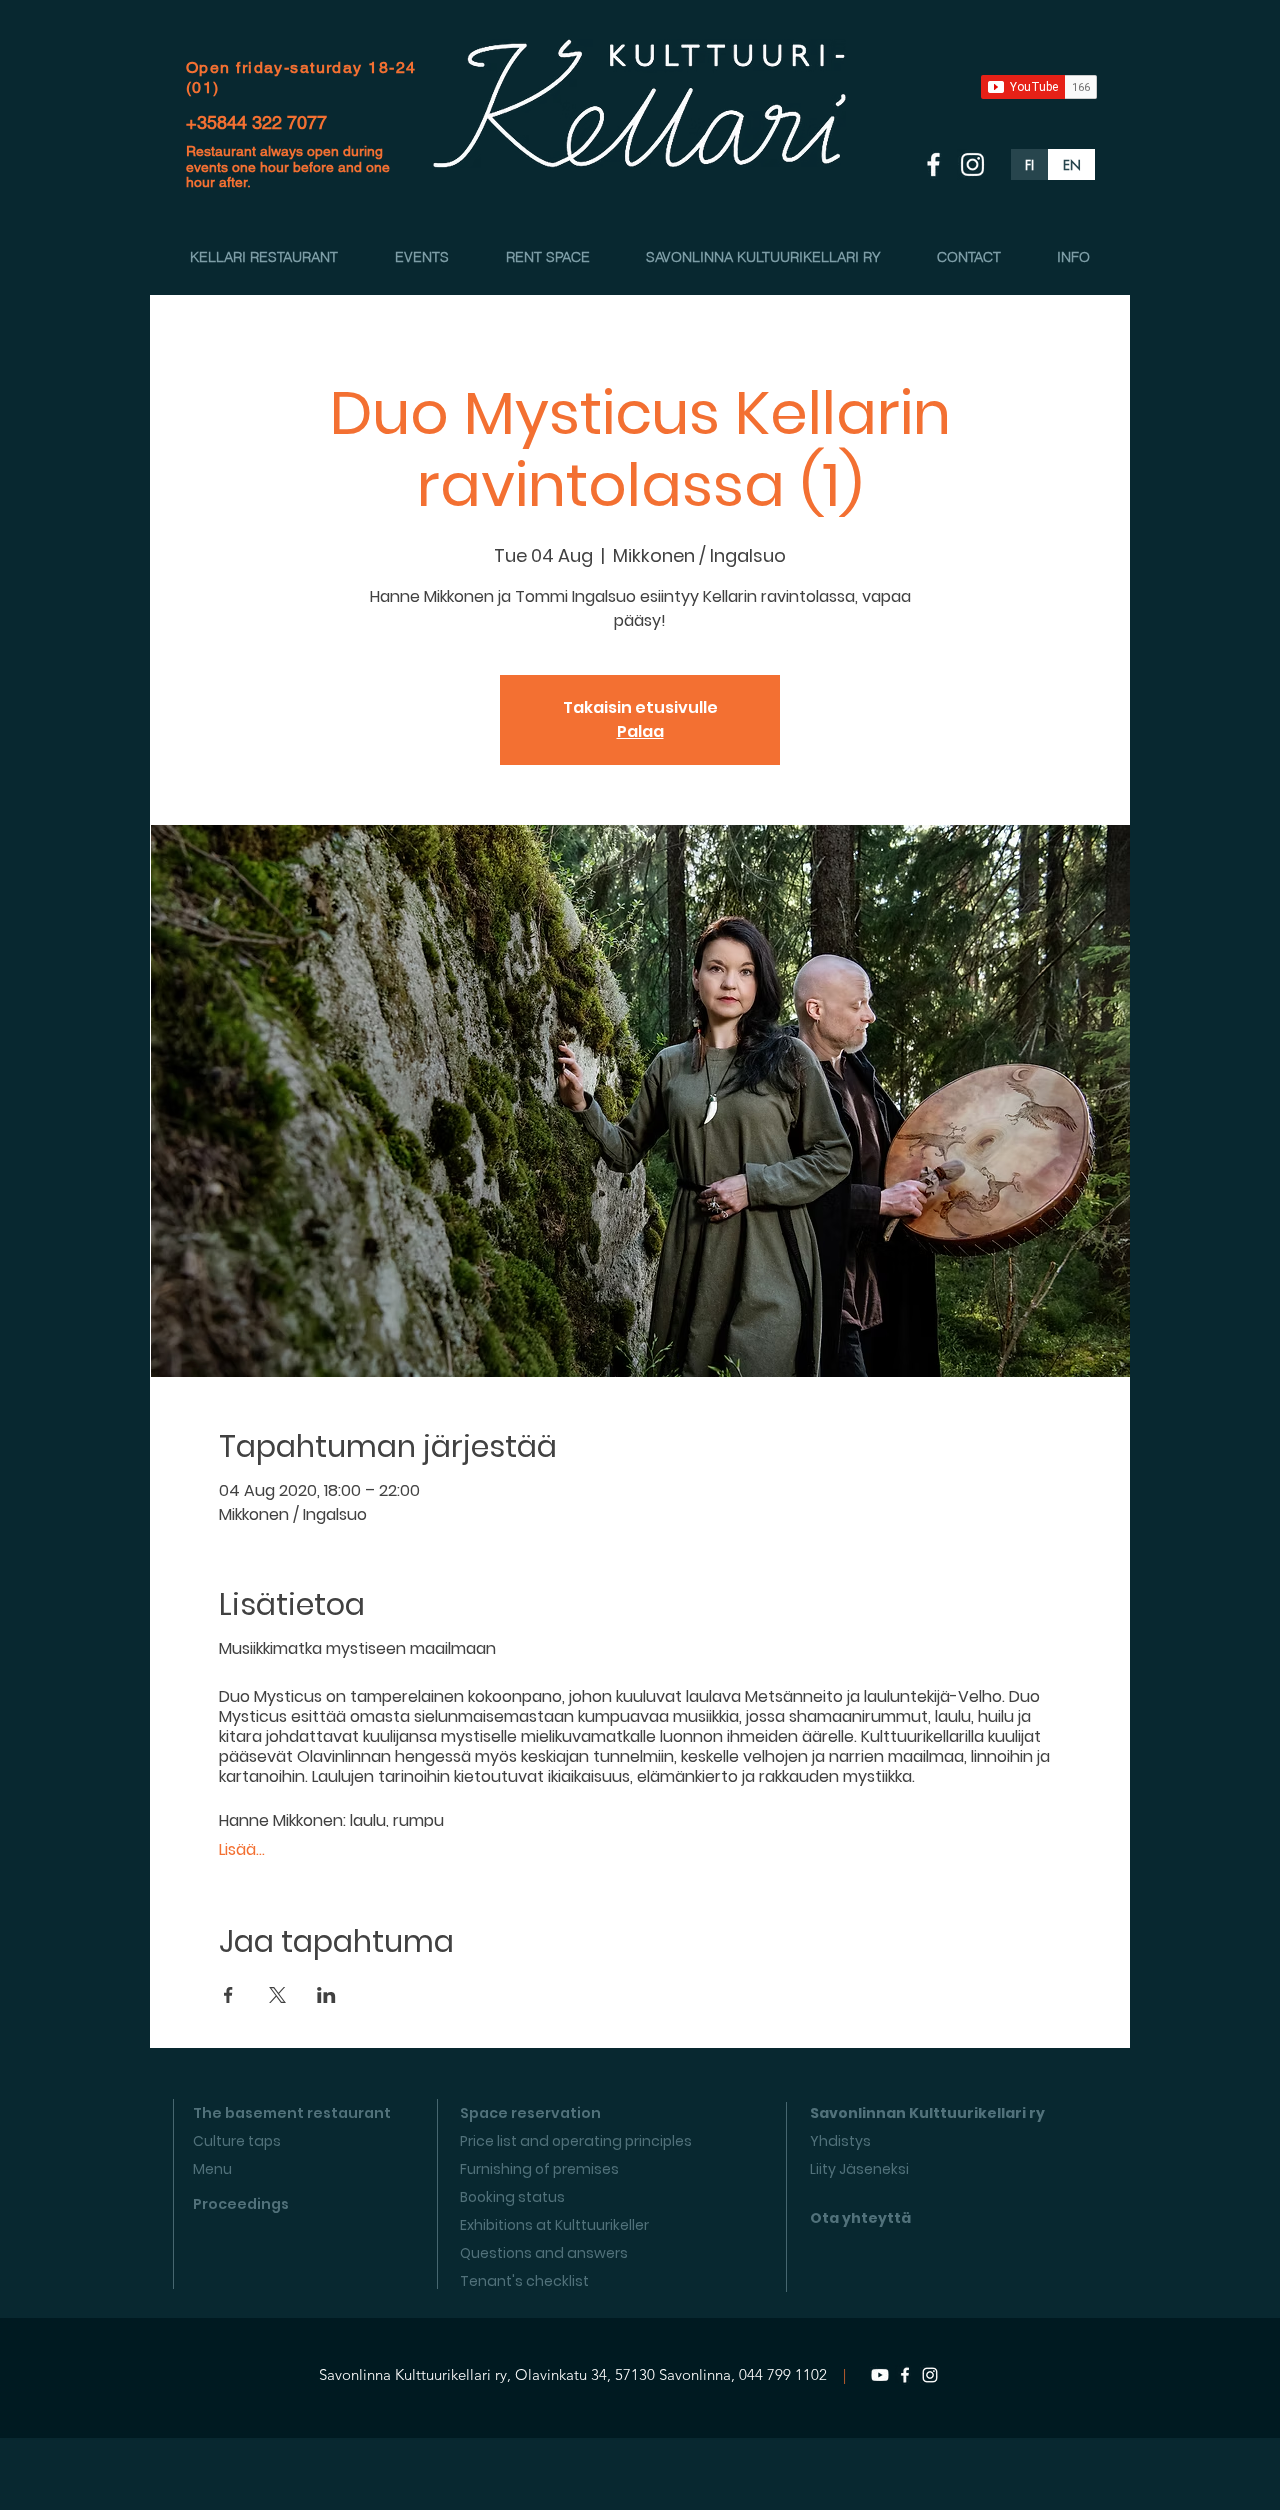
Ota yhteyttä (860, 2218)
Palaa (640, 731)
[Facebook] (905, 2375)
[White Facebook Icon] (933, 164)
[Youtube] (880, 2375)
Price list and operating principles (576, 2141)
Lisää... (242, 1850)
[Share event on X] (277, 1995)
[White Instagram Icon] (972, 164)
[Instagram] (930, 2375)
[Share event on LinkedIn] (326, 1995)
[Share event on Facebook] (228, 1995)
